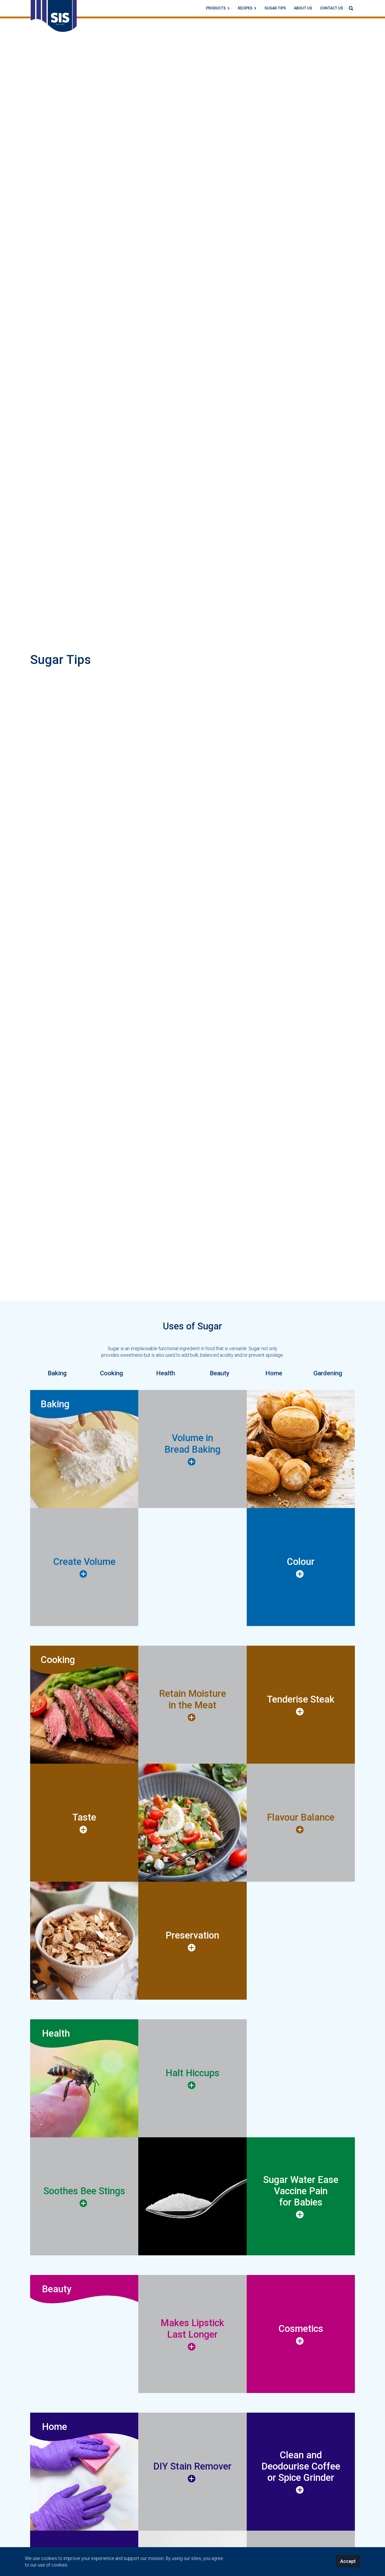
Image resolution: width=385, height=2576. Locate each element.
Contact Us (332, 8)
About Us (303, 8)
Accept (348, 2561)
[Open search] (351, 8)
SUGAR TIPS (275, 8)
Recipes (245, 8)
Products (216, 8)
